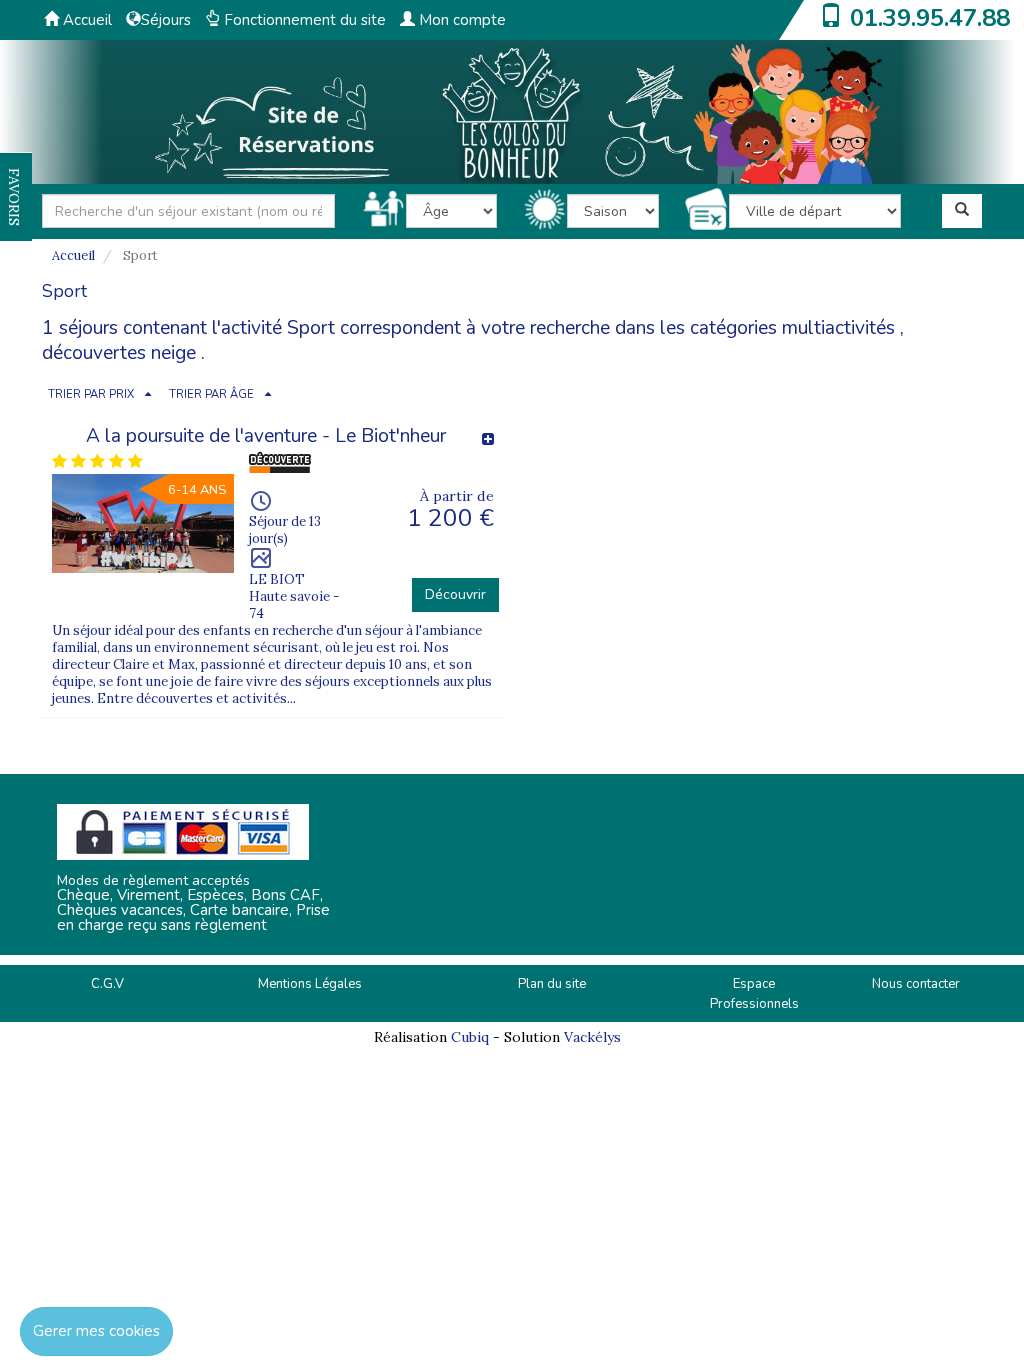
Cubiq (470, 1037)
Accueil (85, 20)
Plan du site (552, 984)
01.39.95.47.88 (930, 18)
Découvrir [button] (455, 594)
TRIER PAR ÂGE (211, 394)
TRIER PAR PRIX (91, 394)
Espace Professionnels (754, 994)
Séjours (166, 20)
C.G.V (107, 984)
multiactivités (838, 328)
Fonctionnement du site (303, 20)
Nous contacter (916, 984)
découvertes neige (119, 353)
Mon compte (460, 20)
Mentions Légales (310, 984)
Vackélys (592, 1037)
